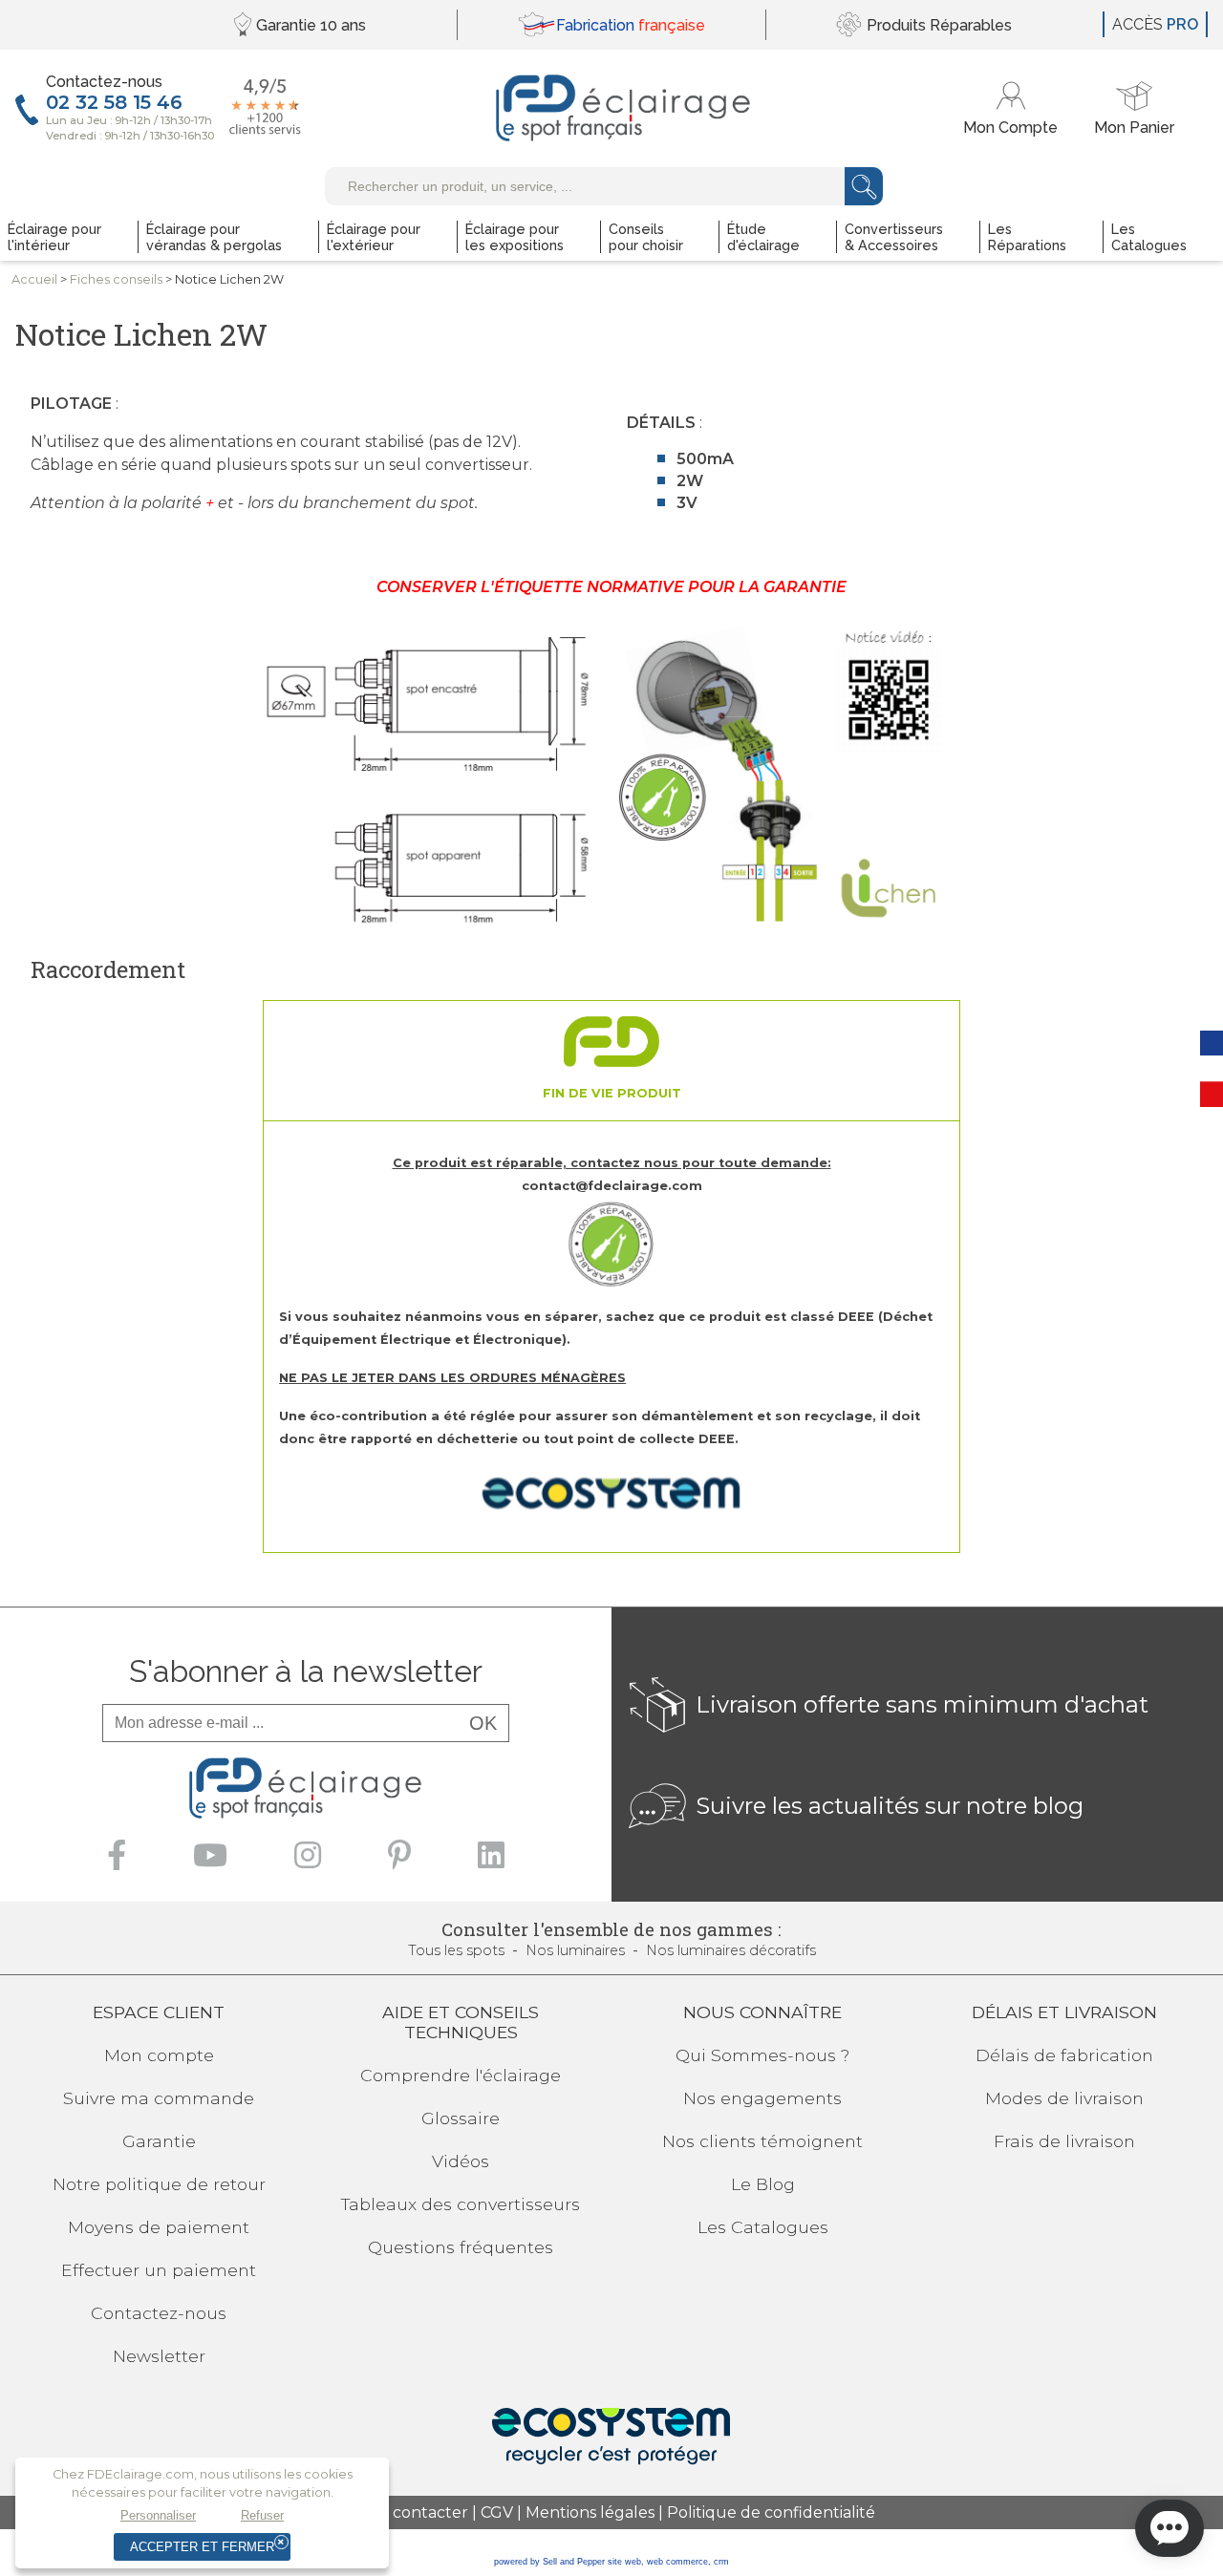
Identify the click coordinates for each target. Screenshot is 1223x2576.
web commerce (677, 2562)
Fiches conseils (116, 279)
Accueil (34, 279)
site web (624, 2562)
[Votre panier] (1134, 108)
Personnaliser (158, 2515)
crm (721, 2562)
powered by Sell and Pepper (549, 2562)
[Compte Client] (1013, 108)
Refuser (262, 2515)
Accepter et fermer (202, 2547)
